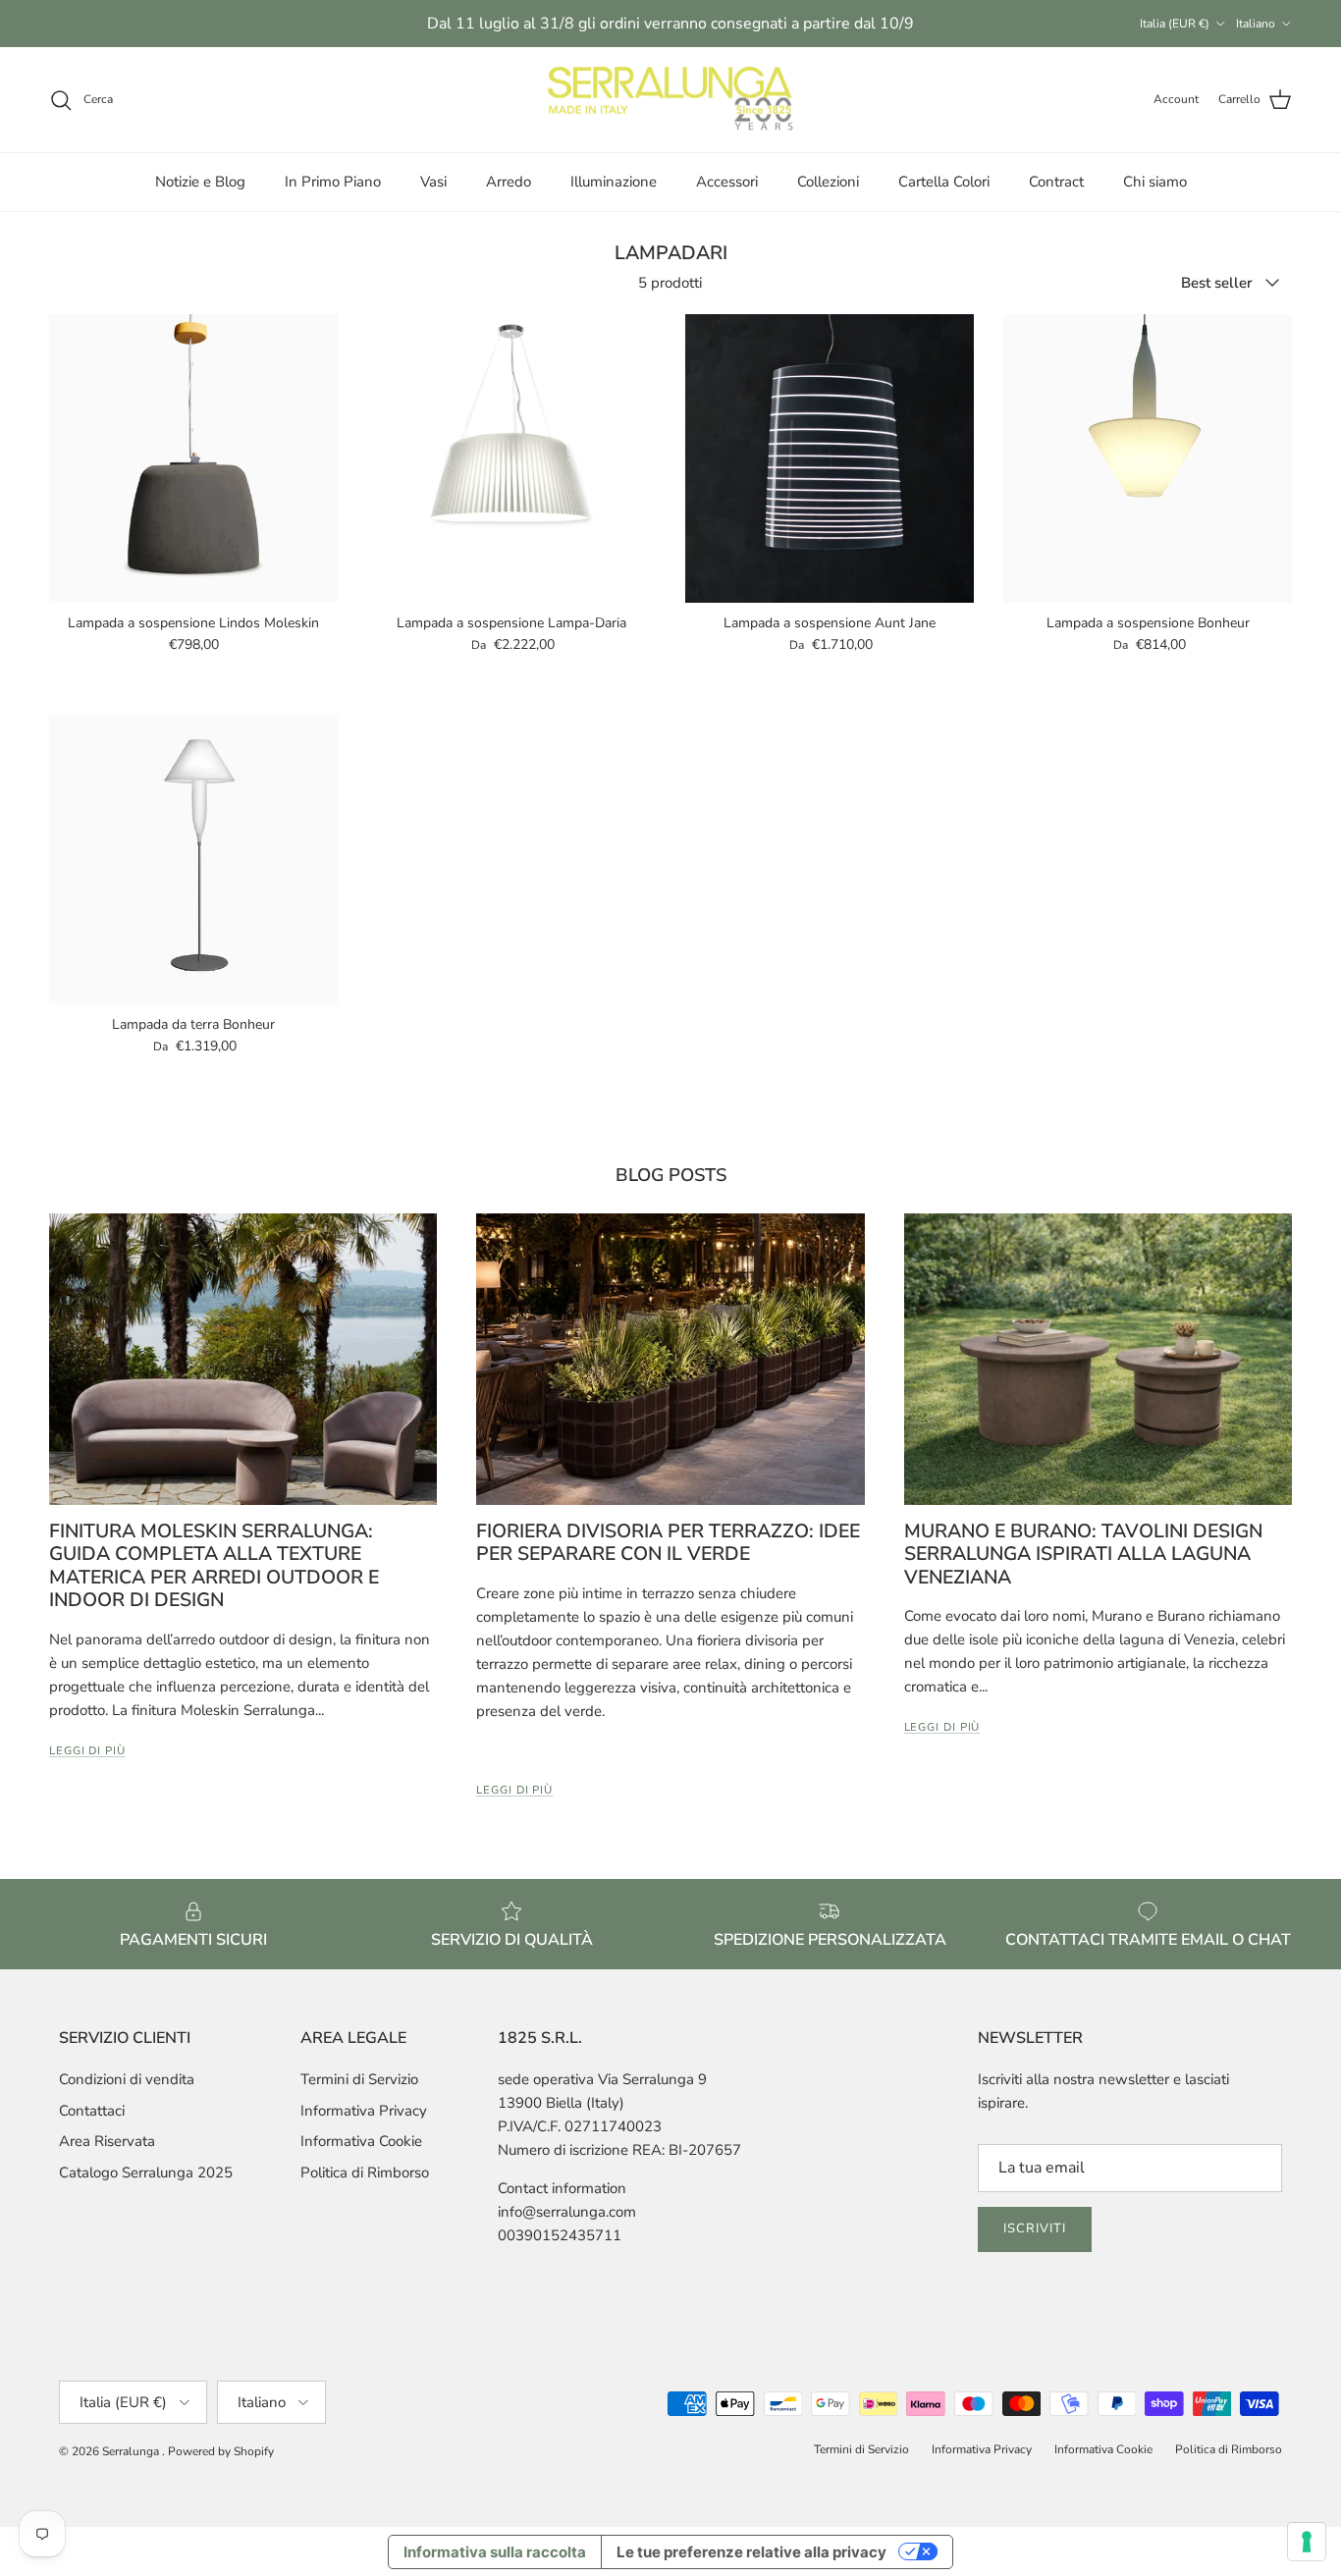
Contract (1056, 182)
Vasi (433, 182)
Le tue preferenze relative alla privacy (751, 2552)
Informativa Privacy (364, 2111)
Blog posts (671, 1175)
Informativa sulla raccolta (495, 2552)
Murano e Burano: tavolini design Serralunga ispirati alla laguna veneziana (1083, 1554)
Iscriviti (1035, 2228)
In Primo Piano (333, 182)
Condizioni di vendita (127, 2079)
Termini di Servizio (359, 2079)
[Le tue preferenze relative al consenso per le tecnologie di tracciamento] (1307, 2542)
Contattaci (92, 2111)
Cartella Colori (944, 182)
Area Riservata (107, 2141)
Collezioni (828, 182)
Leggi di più (87, 1751)
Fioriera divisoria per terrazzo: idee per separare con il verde (668, 1542)
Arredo (509, 182)
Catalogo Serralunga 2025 (146, 2173)
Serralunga (132, 2451)
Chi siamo (1155, 182)
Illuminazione (614, 182)
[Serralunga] (670, 100)
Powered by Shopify (221, 2451)
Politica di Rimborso (365, 2173)
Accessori (727, 182)
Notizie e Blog (200, 182)
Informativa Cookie (361, 2141)
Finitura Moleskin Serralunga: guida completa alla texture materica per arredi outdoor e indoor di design (214, 1565)
